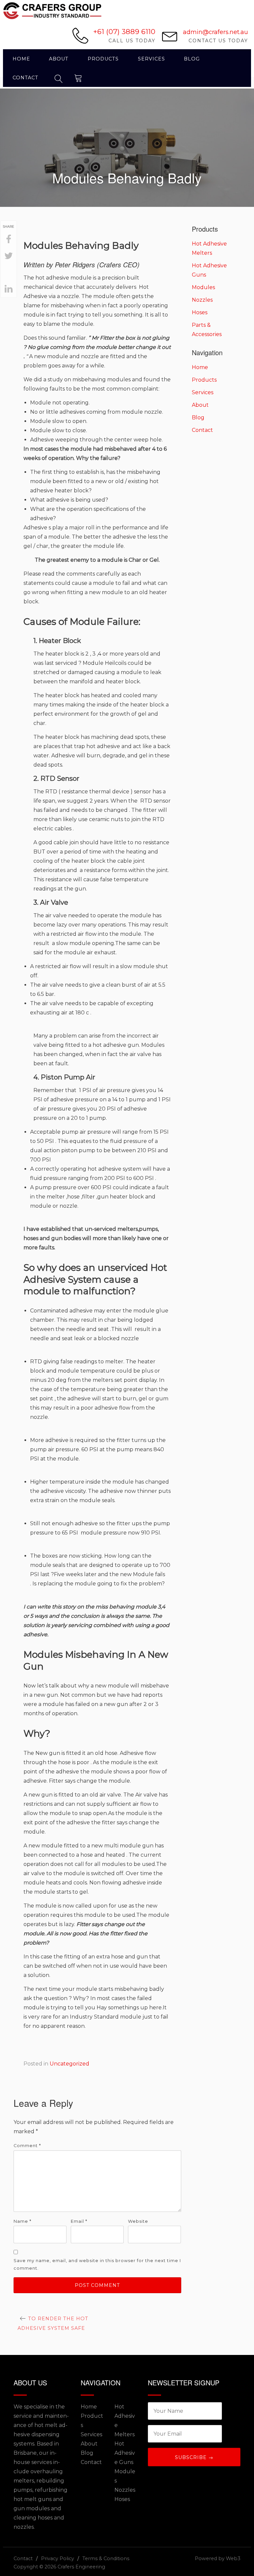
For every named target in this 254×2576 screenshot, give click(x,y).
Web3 (233, 2558)
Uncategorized (69, 2064)
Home (21, 59)
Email (79, 2221)
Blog (192, 59)
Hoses (200, 312)
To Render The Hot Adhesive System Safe (53, 2323)
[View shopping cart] (78, 77)
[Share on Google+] (9, 273)
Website (138, 2221)
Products (103, 59)
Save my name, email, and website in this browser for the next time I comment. (97, 2264)
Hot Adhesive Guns (125, 2453)
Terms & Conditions (106, 2558)
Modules (203, 287)
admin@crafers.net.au (215, 32)
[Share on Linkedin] (9, 289)
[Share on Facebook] (9, 240)
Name (22, 2221)
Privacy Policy (58, 2558)
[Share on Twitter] (9, 256)
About (59, 59)
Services (151, 59)
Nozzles (202, 300)
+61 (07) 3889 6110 (124, 32)
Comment (27, 2146)
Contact (25, 78)
